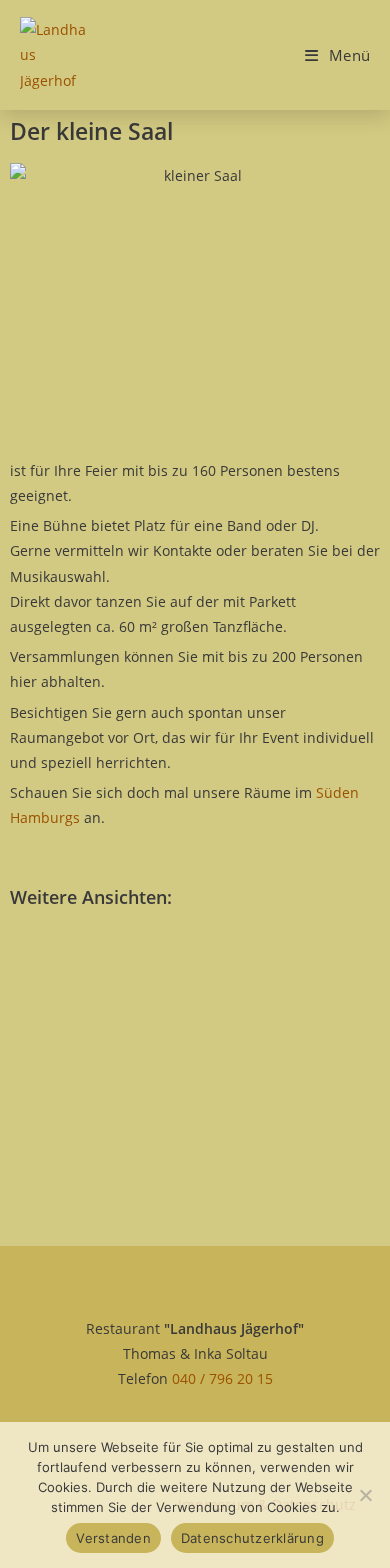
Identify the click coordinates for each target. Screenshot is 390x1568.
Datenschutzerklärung (252, 1538)
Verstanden (113, 1538)
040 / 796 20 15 (222, 1378)
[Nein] (365, 1495)
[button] (58, 977)
